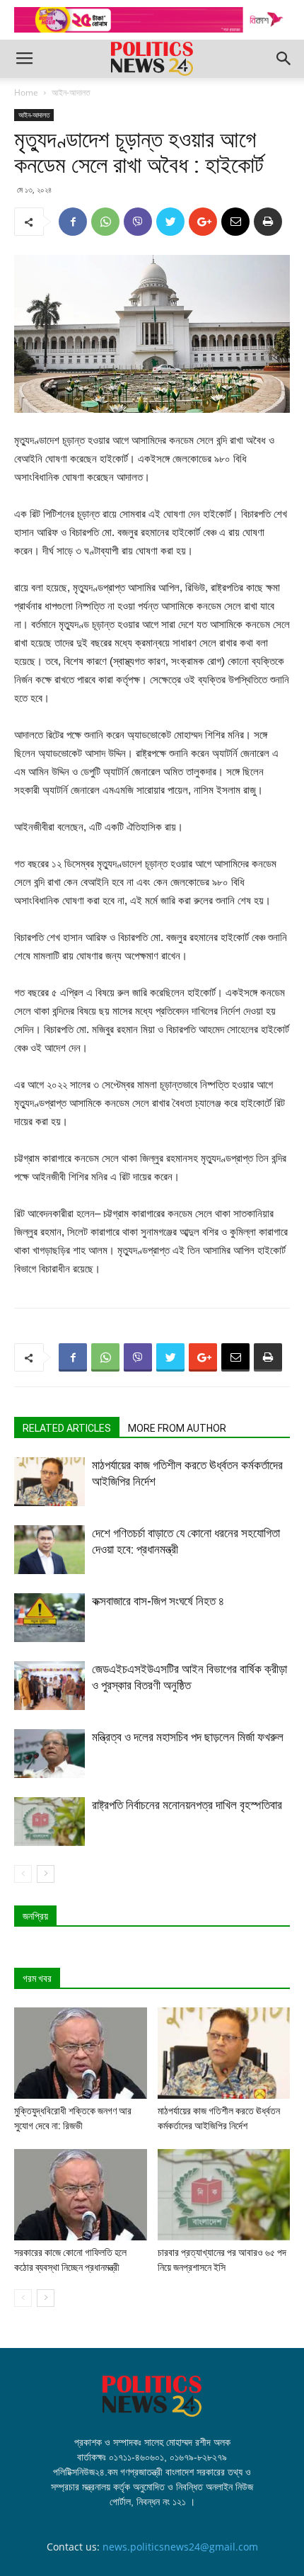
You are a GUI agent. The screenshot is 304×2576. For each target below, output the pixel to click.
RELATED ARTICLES (67, 1428)
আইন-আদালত (71, 92)
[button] (284, 59)
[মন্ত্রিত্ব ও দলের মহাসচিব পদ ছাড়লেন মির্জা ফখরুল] (49, 1754)
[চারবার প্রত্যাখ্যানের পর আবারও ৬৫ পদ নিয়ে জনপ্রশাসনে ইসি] (224, 2195)
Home (26, 92)
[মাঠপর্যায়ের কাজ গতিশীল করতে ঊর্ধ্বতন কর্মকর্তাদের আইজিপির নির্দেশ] (49, 1482)
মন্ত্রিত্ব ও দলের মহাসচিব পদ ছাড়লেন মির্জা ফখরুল (188, 1737)
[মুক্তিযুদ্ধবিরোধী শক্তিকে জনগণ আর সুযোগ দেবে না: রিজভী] (81, 2053)
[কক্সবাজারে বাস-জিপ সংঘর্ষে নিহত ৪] (49, 1618)
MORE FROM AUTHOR (177, 1428)
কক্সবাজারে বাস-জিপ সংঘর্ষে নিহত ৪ (158, 1601)
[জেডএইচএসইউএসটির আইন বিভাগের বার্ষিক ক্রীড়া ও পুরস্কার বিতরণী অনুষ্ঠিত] (49, 1686)
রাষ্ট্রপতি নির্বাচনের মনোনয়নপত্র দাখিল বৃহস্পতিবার (187, 1805)
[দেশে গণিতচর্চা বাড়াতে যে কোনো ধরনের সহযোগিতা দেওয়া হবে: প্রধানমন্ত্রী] (49, 1550)
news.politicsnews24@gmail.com (180, 2547)
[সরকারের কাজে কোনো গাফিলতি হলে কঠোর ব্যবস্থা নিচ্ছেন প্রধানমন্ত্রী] (81, 2195)
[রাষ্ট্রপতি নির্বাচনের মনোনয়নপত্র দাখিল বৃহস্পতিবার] (49, 1822)
